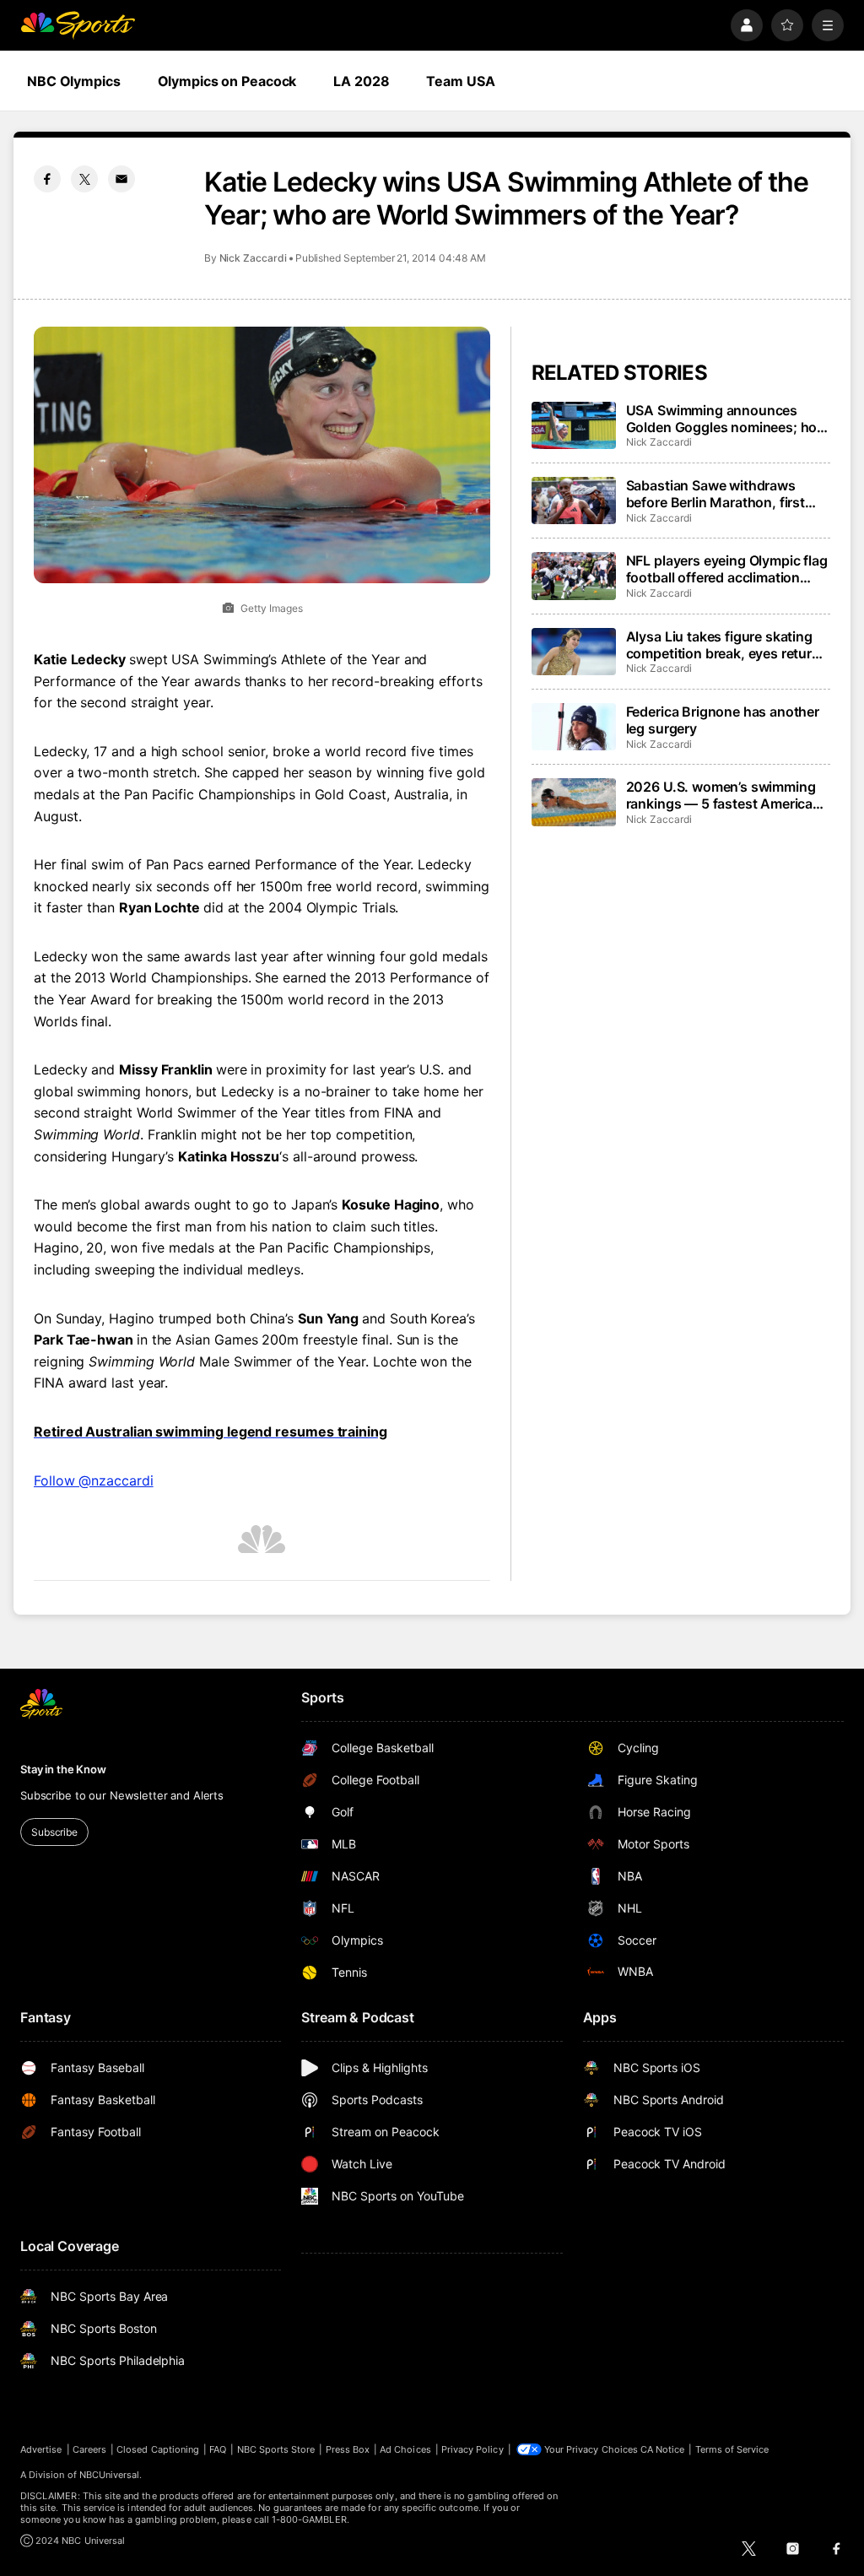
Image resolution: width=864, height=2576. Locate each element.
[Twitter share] (84, 179)
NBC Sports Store (276, 2449)
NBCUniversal (110, 2475)
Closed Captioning (158, 2449)
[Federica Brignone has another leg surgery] (574, 727)
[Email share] (121, 179)
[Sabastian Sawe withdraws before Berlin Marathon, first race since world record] (574, 501)
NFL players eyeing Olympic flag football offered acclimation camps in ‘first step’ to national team (727, 569)
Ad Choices (405, 2449)
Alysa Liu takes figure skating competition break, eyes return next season (723, 645)
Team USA (460, 81)
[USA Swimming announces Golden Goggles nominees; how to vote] (574, 425)
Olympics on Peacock (227, 81)
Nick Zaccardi (253, 258)
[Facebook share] (47, 179)
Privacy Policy (472, 2449)
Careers (89, 2449)
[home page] (78, 25)
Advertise (41, 2449)
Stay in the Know (63, 1769)
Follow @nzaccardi (94, 1480)
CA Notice (663, 2449)
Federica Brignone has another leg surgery (723, 720)
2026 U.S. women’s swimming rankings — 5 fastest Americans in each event (727, 795)
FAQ (218, 2449)
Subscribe (54, 1832)
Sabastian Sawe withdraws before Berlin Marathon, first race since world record (715, 494)
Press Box (348, 2449)
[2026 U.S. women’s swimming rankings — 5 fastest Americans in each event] (574, 802)
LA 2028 (361, 81)
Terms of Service (732, 2449)
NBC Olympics (74, 81)
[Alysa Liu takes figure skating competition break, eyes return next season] (574, 652)
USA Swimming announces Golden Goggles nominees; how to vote (727, 419)
